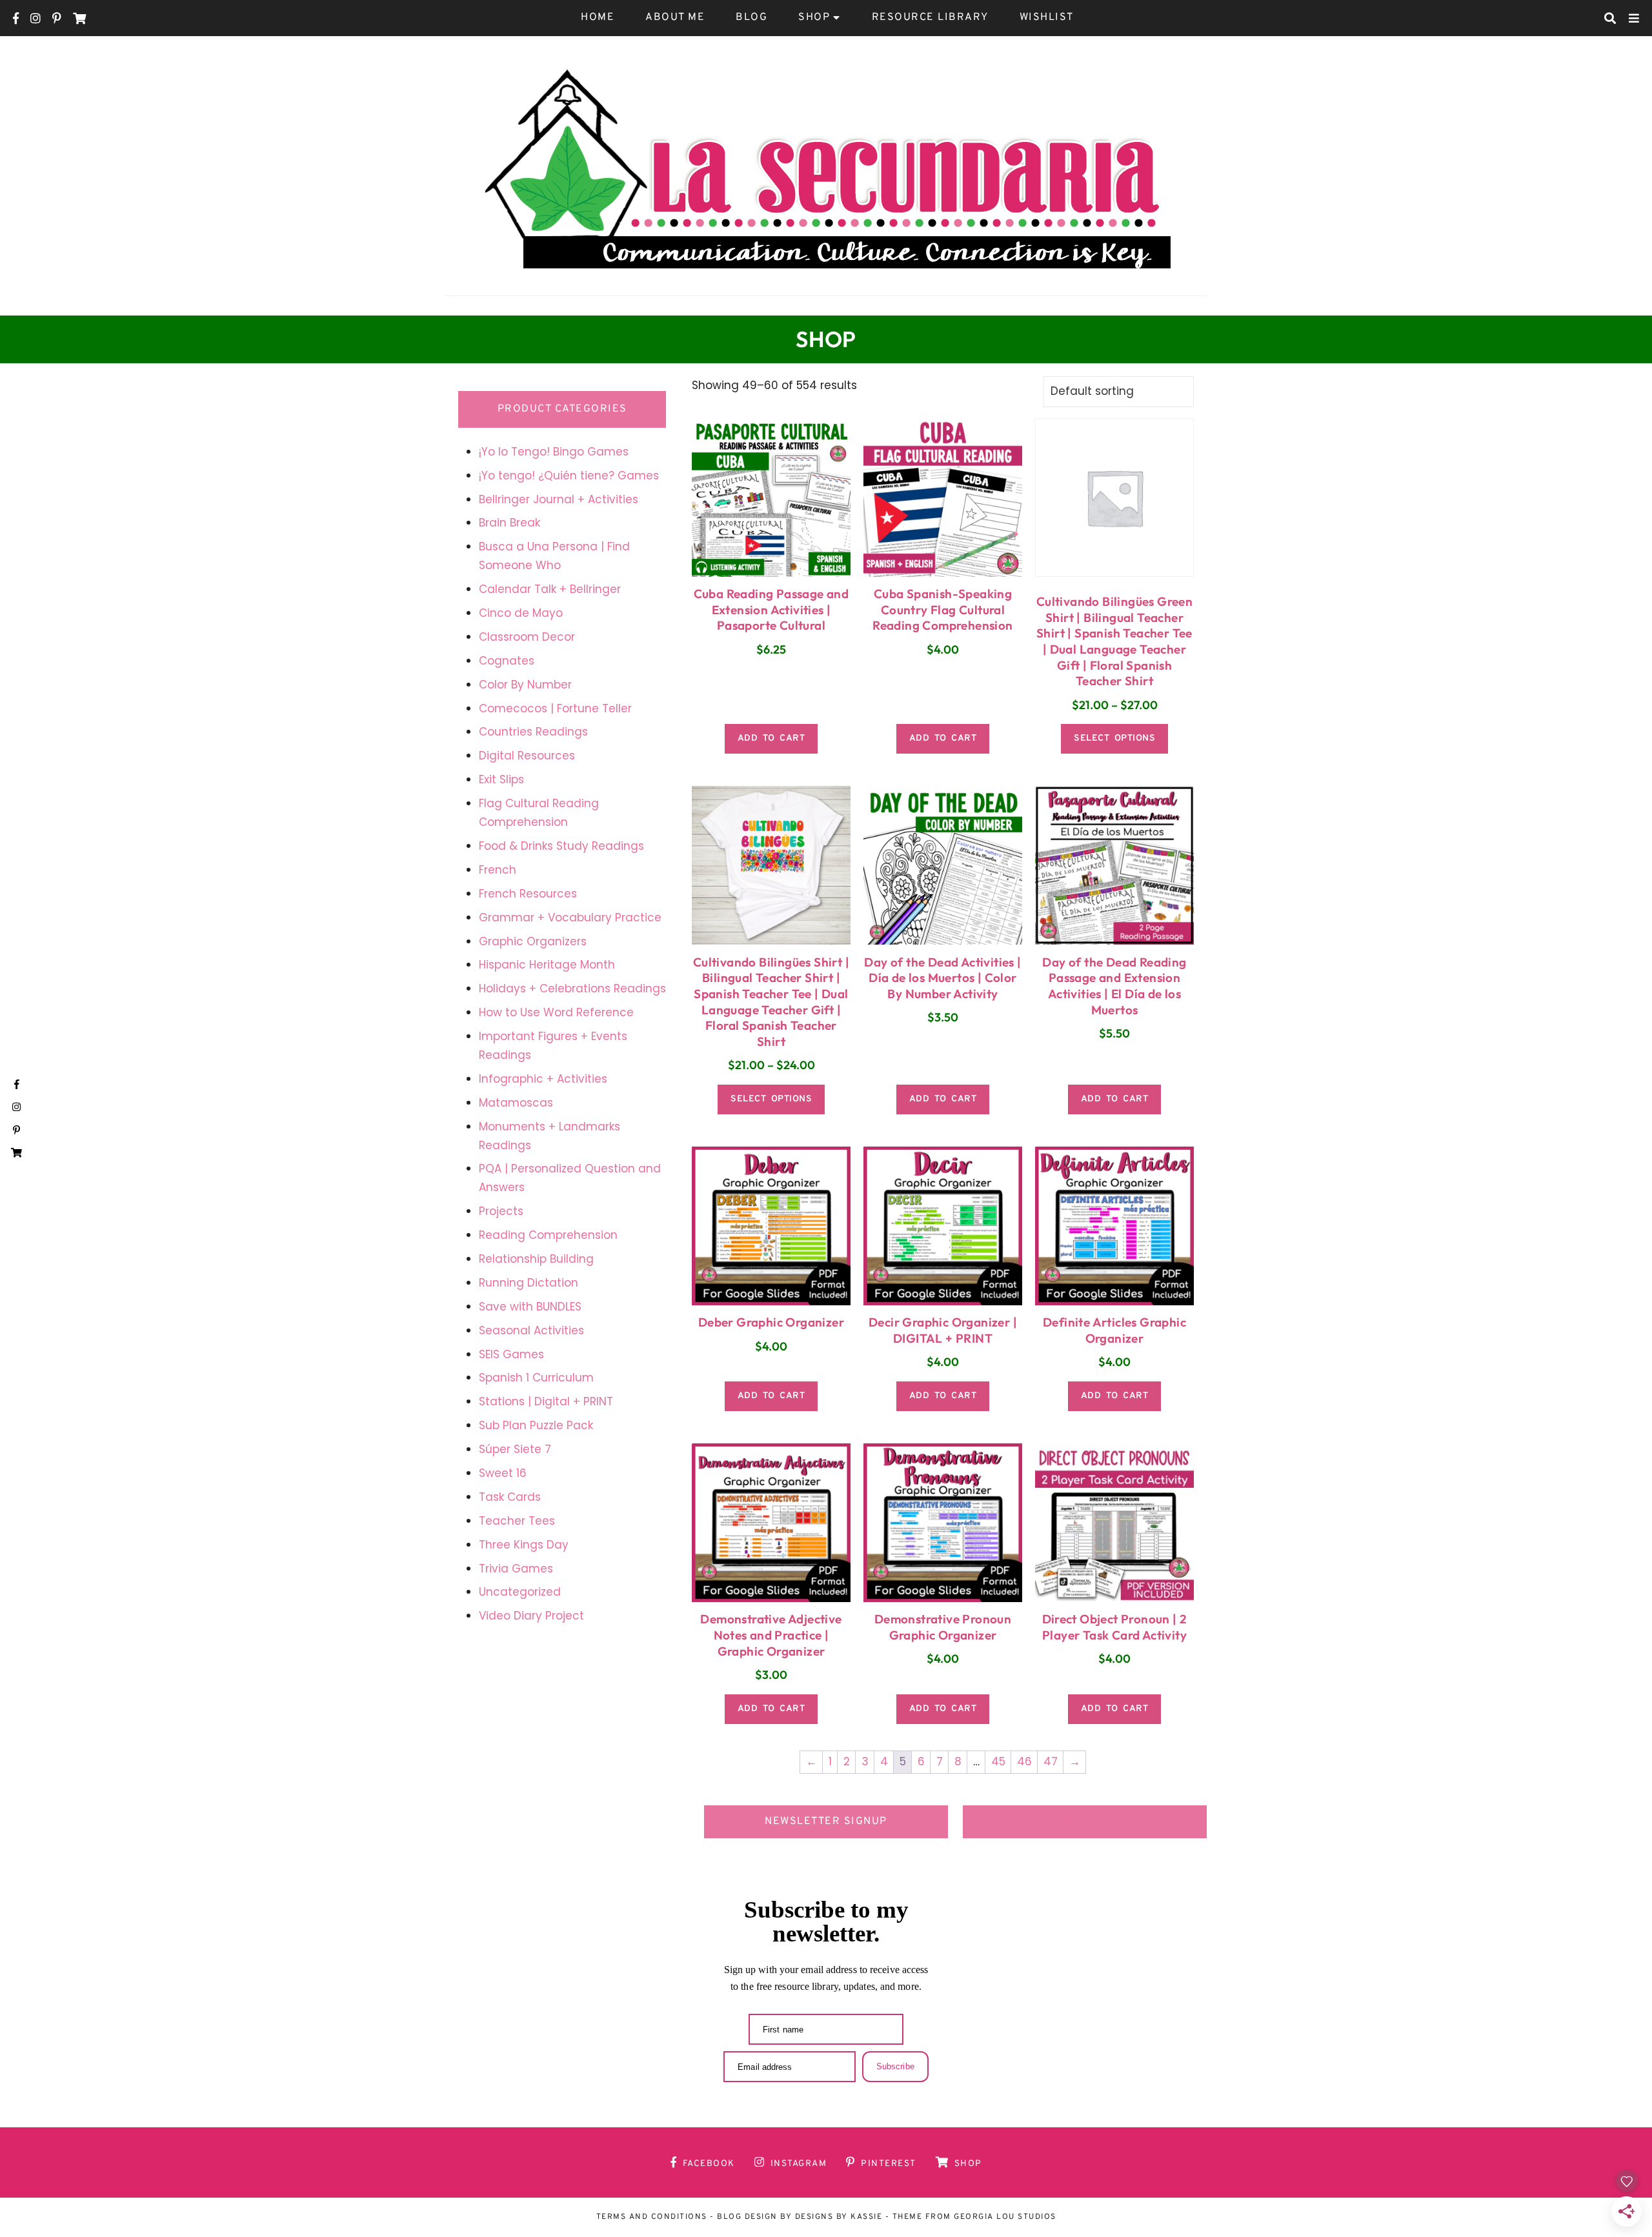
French (498, 870)
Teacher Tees (517, 1521)
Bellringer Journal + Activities (559, 499)
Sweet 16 (503, 1473)
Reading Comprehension (548, 1235)
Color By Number (525, 685)
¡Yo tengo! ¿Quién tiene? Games (569, 476)
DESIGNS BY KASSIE (839, 2217)
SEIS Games (511, 1354)
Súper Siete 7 (515, 1449)
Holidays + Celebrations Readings (572, 988)
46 (1024, 1761)
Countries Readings (533, 732)
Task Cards (510, 1497)
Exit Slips (501, 779)
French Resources (528, 894)
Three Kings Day (524, 1545)
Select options (1114, 738)
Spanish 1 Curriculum (536, 1378)
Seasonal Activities (531, 1330)
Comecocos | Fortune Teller (555, 708)
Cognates (507, 661)
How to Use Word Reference (556, 1012)
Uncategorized (520, 1592)
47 (1051, 1761)
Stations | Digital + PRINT (546, 1401)
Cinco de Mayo (521, 613)
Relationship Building (536, 1259)
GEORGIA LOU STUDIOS (1005, 2217)
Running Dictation (529, 1283)
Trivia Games (516, 1569)
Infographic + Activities (543, 1079)
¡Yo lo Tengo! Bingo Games (554, 452)
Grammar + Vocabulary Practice (570, 918)
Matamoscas (516, 1103)
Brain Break (509, 523)
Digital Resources (527, 756)
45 (998, 1761)
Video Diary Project (531, 1616)
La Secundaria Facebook (1085, 1821)
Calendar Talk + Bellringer (550, 589)
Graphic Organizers (533, 941)
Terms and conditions (652, 2217)
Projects (501, 1211)
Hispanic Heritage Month (547, 965)
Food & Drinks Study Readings (561, 846)
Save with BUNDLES (530, 1307)
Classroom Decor (527, 637)
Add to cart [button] (771, 738)
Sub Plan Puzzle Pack (536, 1425)
